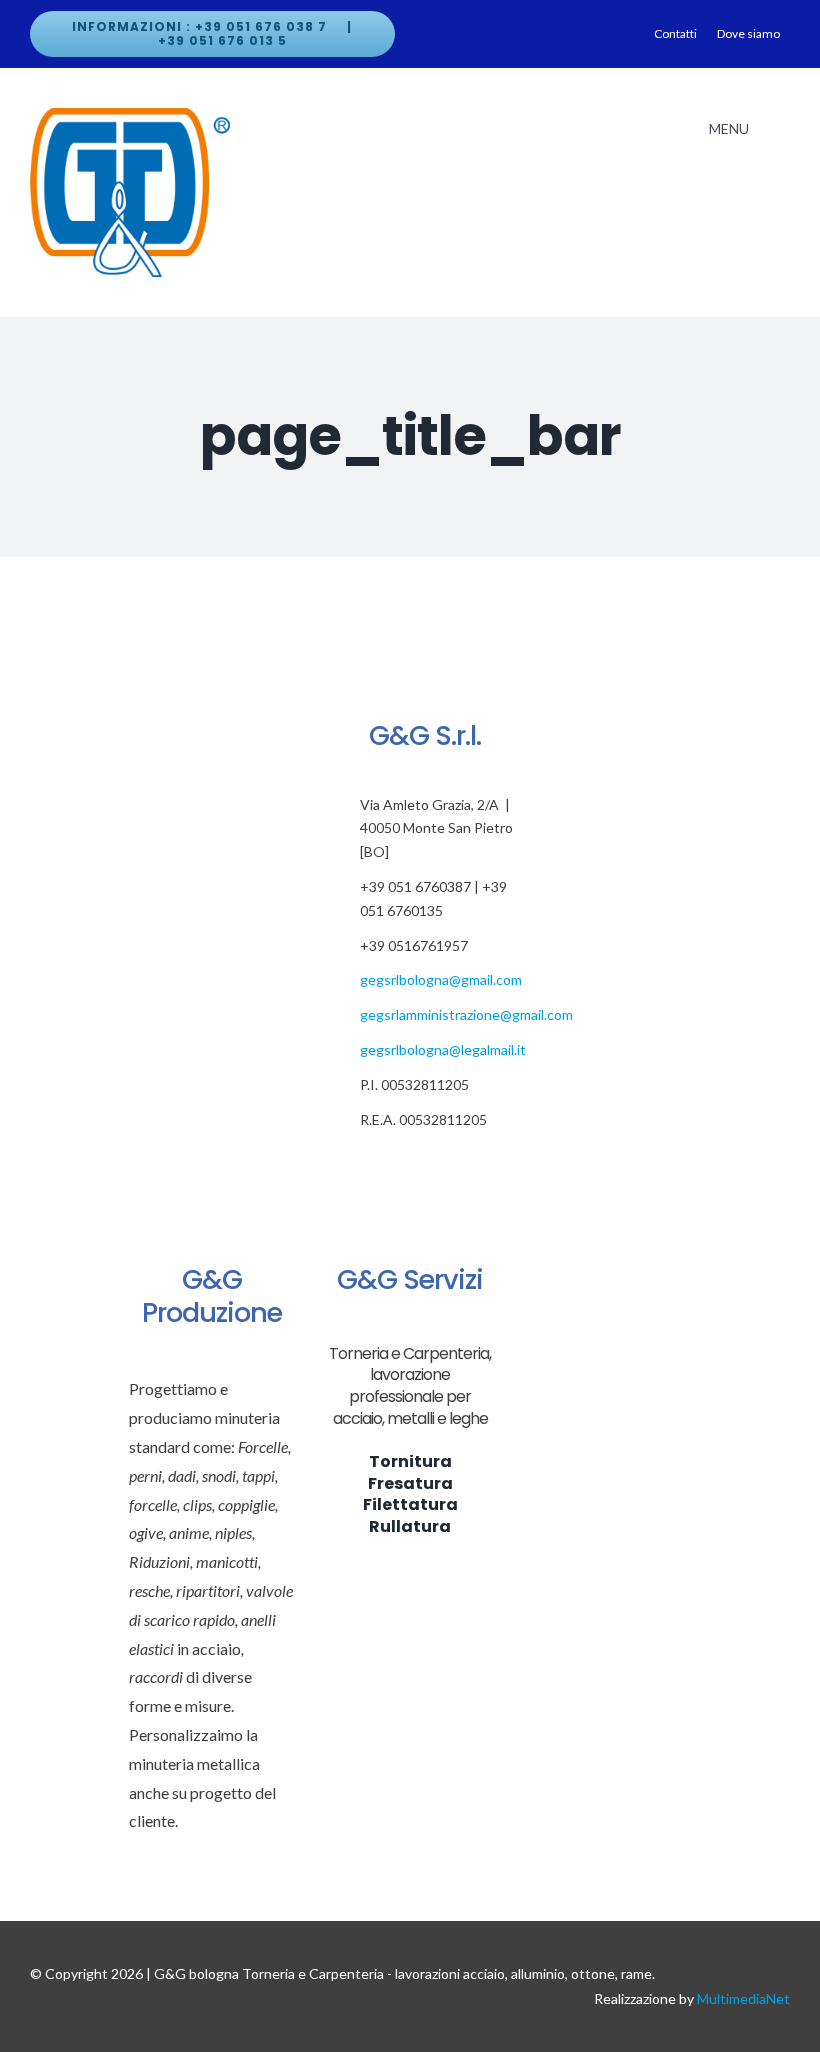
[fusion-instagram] (425, 1164)
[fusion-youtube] (487, 1164)
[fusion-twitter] (394, 1164)
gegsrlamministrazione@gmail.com (466, 1014)
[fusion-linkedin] (456, 1164)
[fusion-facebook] (363, 1164)
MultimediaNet (743, 1998)
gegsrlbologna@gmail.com (441, 979)
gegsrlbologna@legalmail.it (443, 1049)
